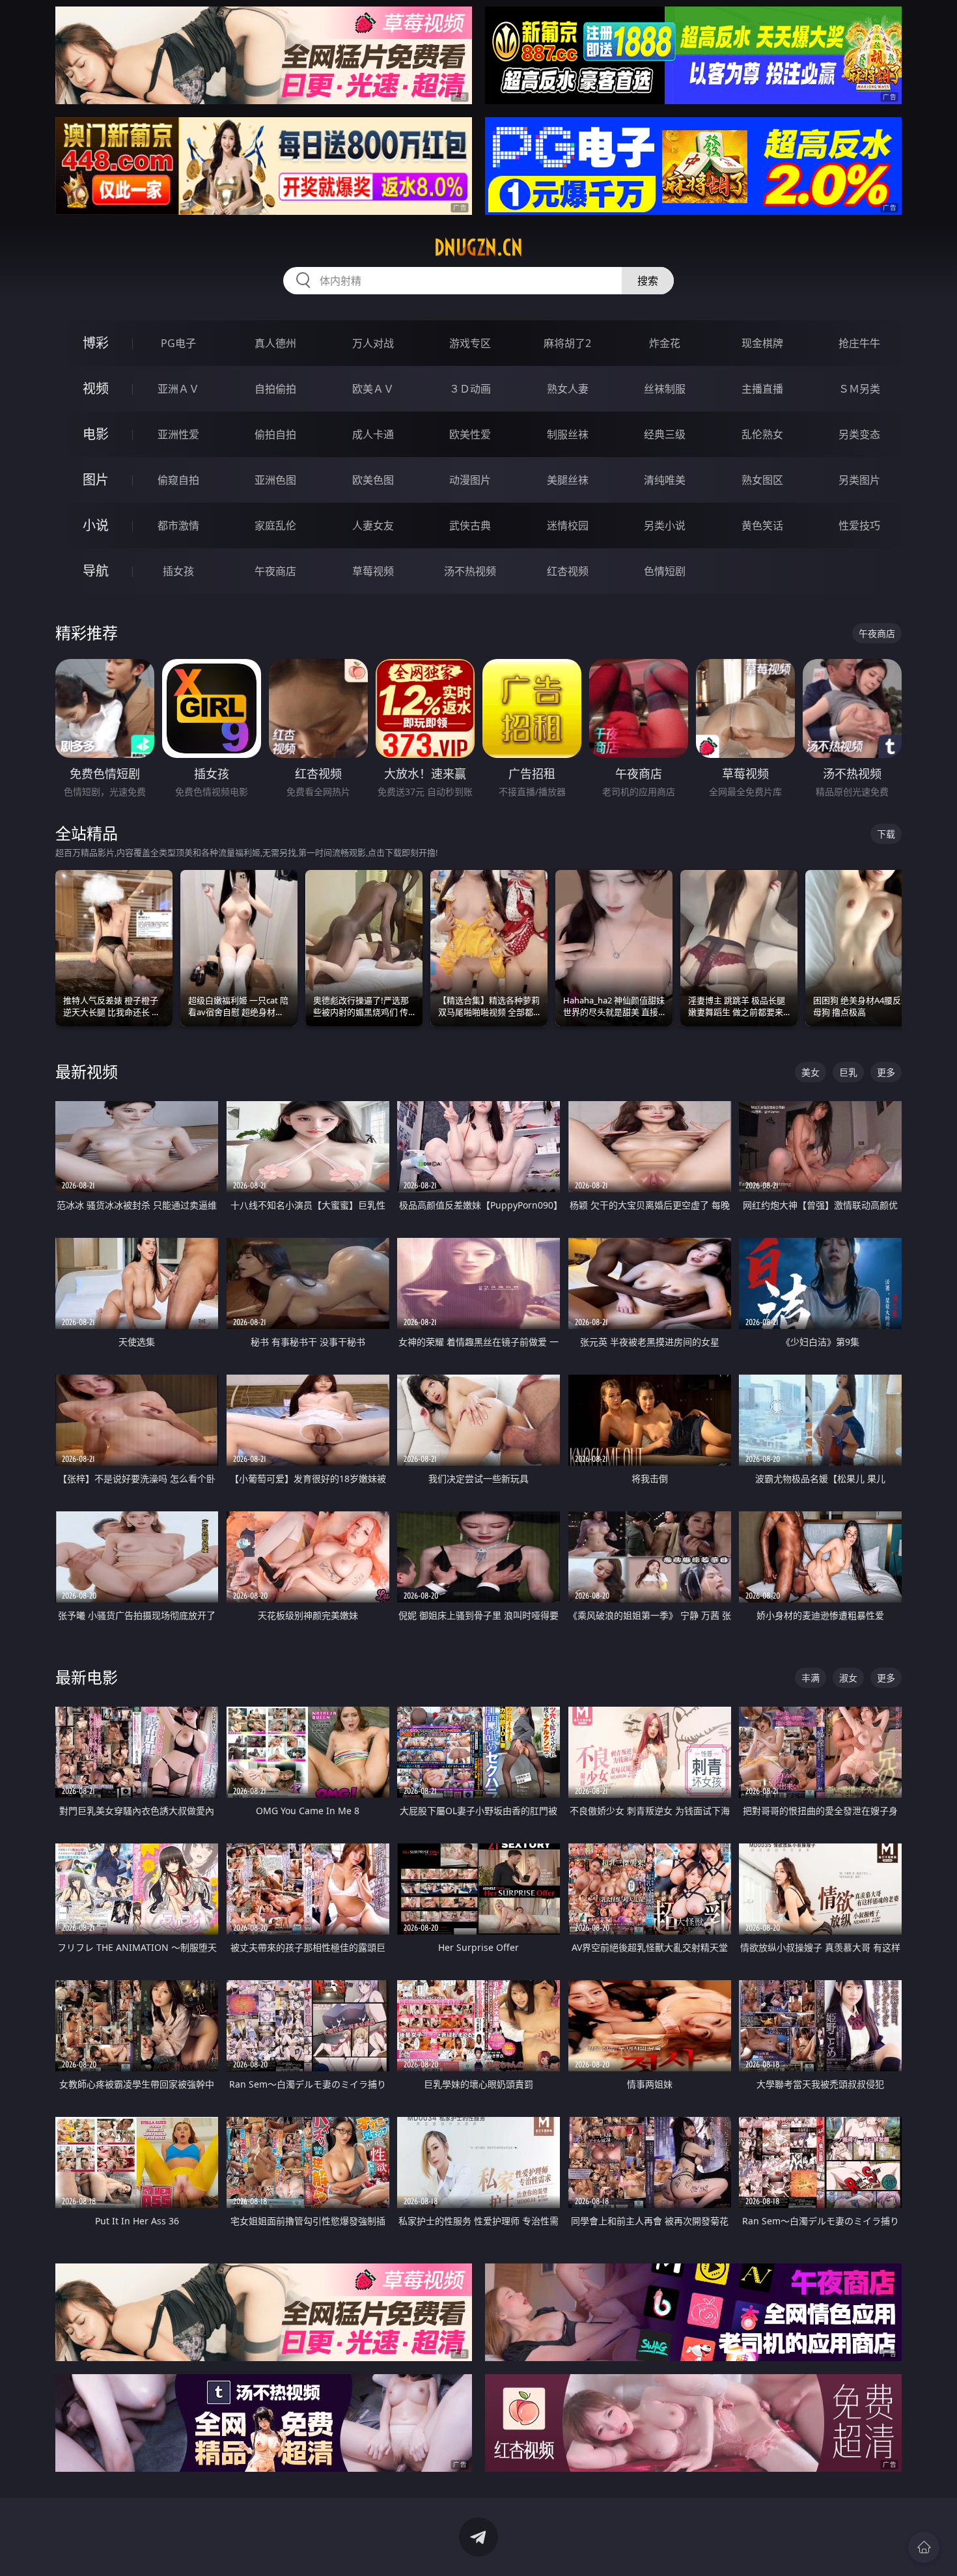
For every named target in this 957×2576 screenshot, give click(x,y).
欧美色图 (373, 480)
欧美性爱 (470, 434)
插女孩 (178, 571)
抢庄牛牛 (859, 343)
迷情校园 (568, 525)
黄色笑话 (762, 525)
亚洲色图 (275, 480)
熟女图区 (762, 480)
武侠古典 (470, 525)
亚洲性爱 (178, 434)
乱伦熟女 (762, 434)
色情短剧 (665, 571)
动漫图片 (470, 480)
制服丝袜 (568, 434)
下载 (886, 834)
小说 (96, 525)
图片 (96, 480)
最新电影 (87, 1677)
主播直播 (762, 389)
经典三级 (665, 434)
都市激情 (178, 525)
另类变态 (859, 434)
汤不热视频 (470, 571)
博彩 (96, 343)
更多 (886, 1072)
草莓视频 (373, 571)
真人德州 (275, 343)
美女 (811, 1072)
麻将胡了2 (567, 343)
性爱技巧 (859, 525)
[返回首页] (924, 2547)
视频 (96, 388)
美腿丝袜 (568, 480)
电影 (96, 434)
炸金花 (665, 343)
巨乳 (848, 1072)
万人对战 (373, 343)
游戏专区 (470, 343)
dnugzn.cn (478, 247)
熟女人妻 (568, 389)
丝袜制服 (665, 389)
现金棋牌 (762, 343)
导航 (96, 571)
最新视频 (87, 1071)
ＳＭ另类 (859, 389)
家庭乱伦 (275, 525)
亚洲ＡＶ (178, 389)
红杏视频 (568, 571)
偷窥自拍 (178, 480)
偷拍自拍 (275, 434)
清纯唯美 (665, 480)
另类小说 (665, 525)
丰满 (811, 1678)
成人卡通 (373, 434)
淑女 (848, 1678)
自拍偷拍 (275, 389)
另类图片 (859, 480)
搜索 (648, 281)
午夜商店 (275, 571)
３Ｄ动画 (470, 389)
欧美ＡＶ (373, 389)
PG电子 (178, 343)
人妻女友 (373, 525)
